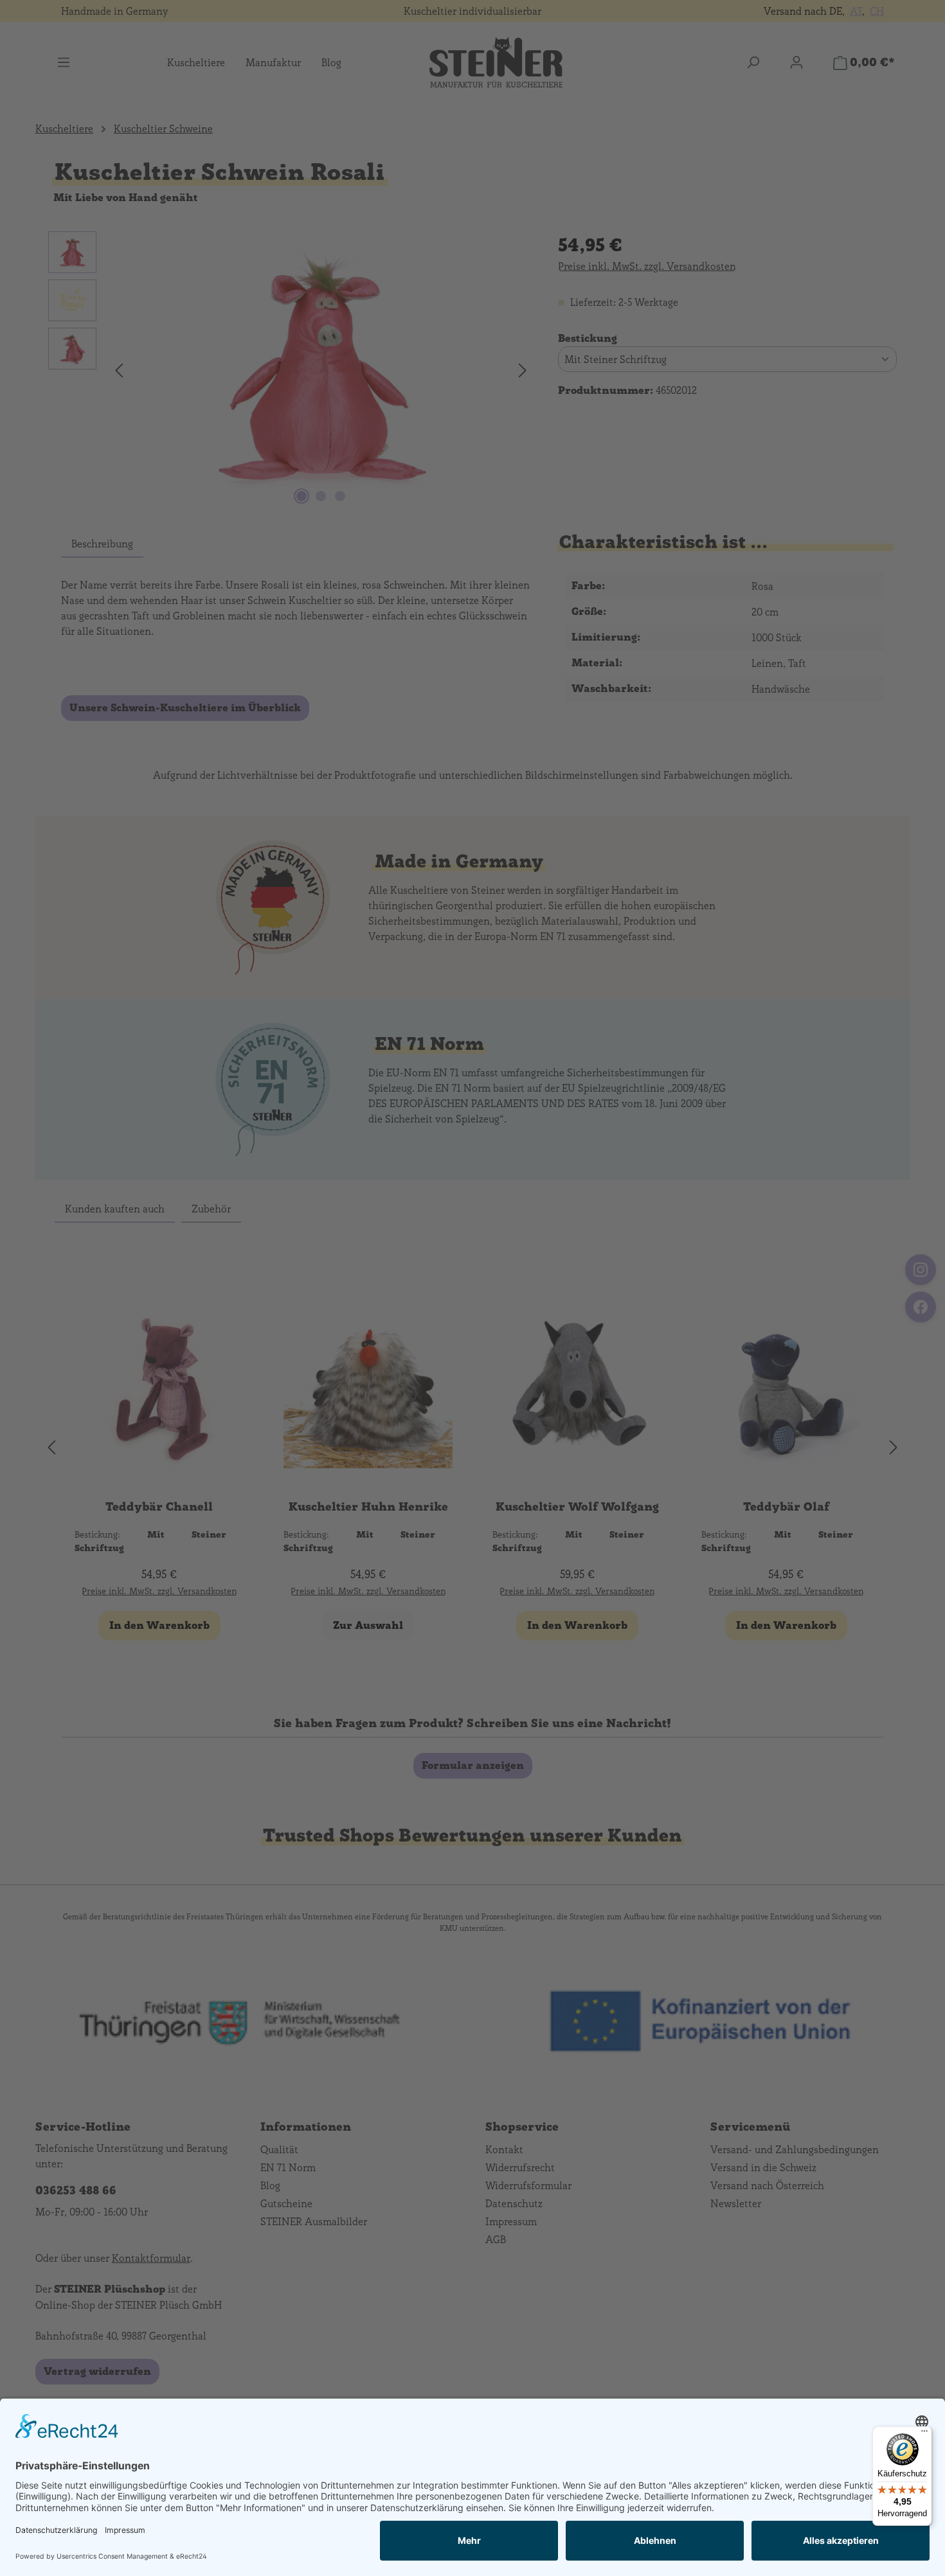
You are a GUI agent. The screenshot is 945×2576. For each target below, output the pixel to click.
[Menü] (924, 2434)
